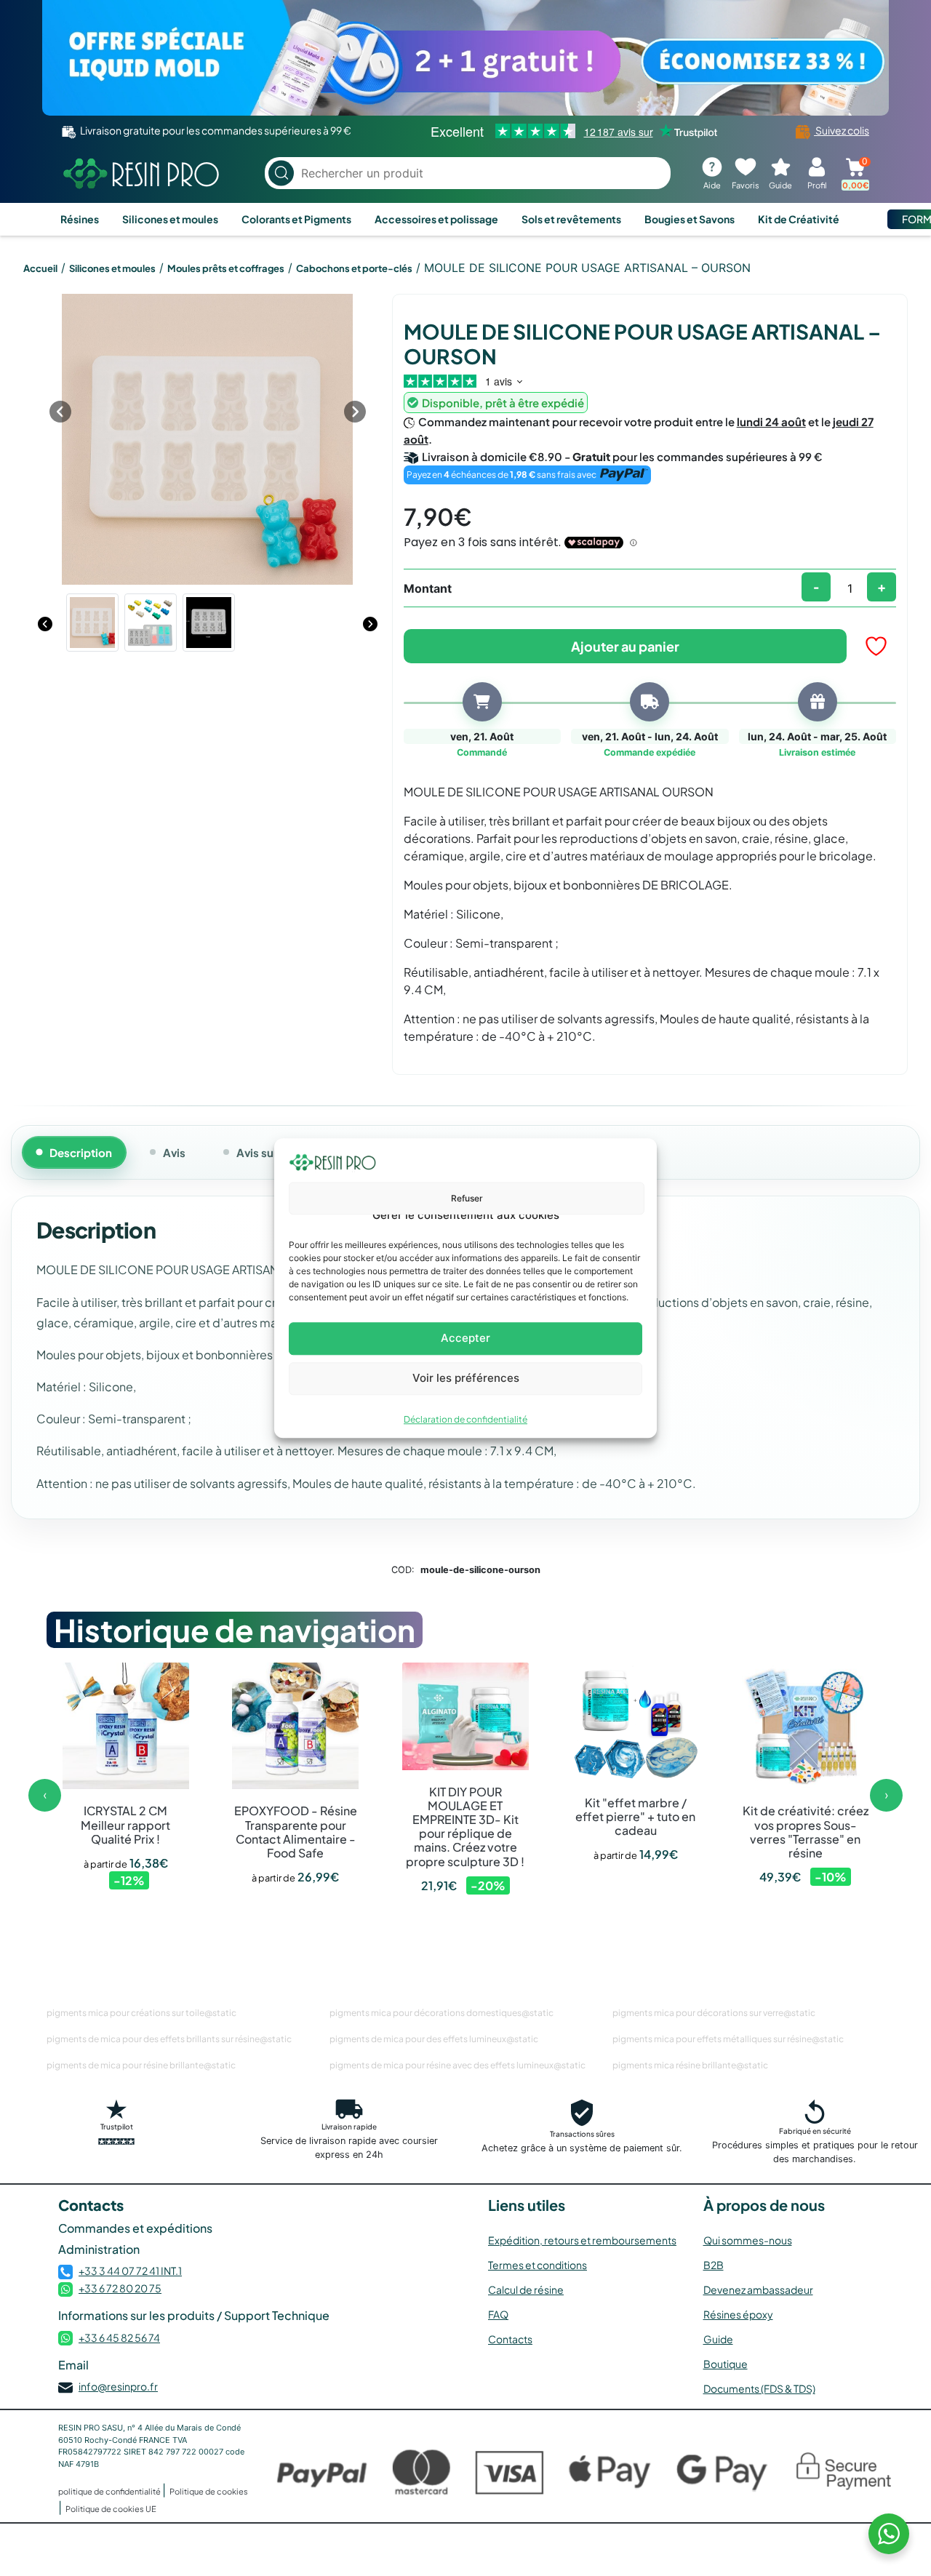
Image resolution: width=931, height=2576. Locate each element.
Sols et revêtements (571, 219)
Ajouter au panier (625, 646)
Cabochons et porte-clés (354, 268)
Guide (718, 2339)
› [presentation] (887, 1795)
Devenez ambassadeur (758, 2289)
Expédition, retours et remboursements (582, 2240)
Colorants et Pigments (296, 219)
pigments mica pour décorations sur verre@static (714, 2013)
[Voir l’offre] (465, 58)
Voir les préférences (466, 1378)
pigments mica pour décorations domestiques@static (441, 2013)
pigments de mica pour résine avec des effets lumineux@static (457, 2065)
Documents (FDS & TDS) (759, 2388)
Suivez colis (842, 130)
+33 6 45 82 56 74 (119, 2337)
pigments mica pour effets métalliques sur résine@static (728, 2039)
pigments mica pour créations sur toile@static (141, 2013)
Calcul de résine (526, 2289)
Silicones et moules (170, 219)
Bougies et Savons (690, 219)
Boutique (726, 2364)
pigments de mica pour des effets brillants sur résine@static (169, 2039)
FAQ (498, 2314)
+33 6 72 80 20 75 (120, 2288)
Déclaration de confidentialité (465, 1419)
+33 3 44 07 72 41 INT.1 (130, 2271)
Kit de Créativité (799, 219)
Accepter (465, 1338)
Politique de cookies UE (111, 2509)
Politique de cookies (209, 2491)
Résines (80, 219)
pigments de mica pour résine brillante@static (141, 2065)
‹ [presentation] (45, 1795)
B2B (714, 2265)
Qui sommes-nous (748, 2240)
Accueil (40, 268)
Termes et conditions (538, 2265)
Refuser (467, 1198)
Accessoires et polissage (436, 219)
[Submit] (281, 173)
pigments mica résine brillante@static (690, 2065)
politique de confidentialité (110, 2491)
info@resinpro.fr (118, 2386)
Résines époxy (738, 2314)
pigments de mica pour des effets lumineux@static (434, 2039)
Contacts (510, 2339)
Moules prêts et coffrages (226, 268)
